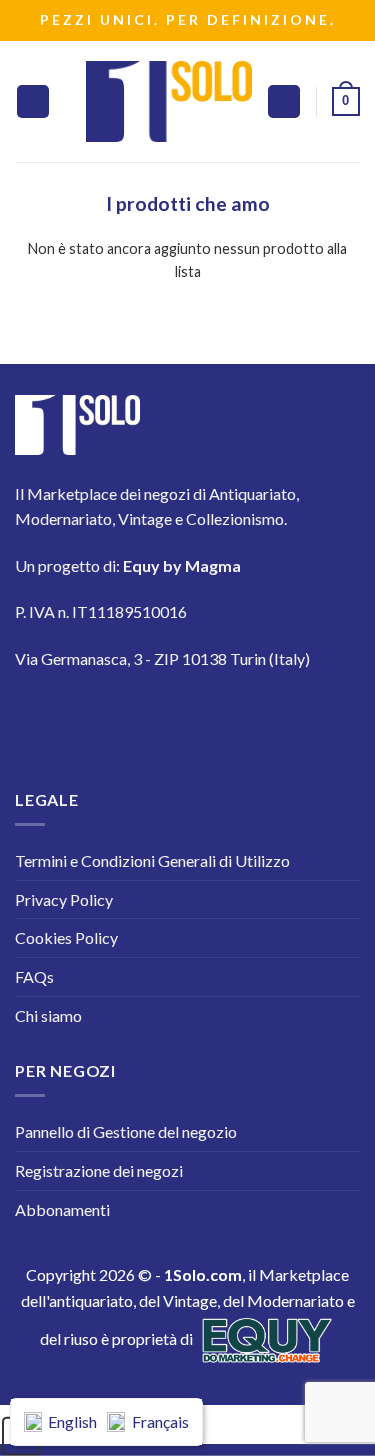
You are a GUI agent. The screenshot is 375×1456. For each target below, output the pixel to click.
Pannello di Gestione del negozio (126, 1131)
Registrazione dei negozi (99, 1170)
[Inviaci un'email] (210, 717)
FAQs (34, 976)
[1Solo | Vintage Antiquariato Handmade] (169, 101)
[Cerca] (284, 101)
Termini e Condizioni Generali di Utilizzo (152, 860)
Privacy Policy (64, 899)
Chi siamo (48, 1015)
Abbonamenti (62, 1209)
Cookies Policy (66, 937)
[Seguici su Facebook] (42, 717)
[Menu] (33, 101)
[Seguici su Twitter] (154, 717)
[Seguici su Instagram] (98, 717)
